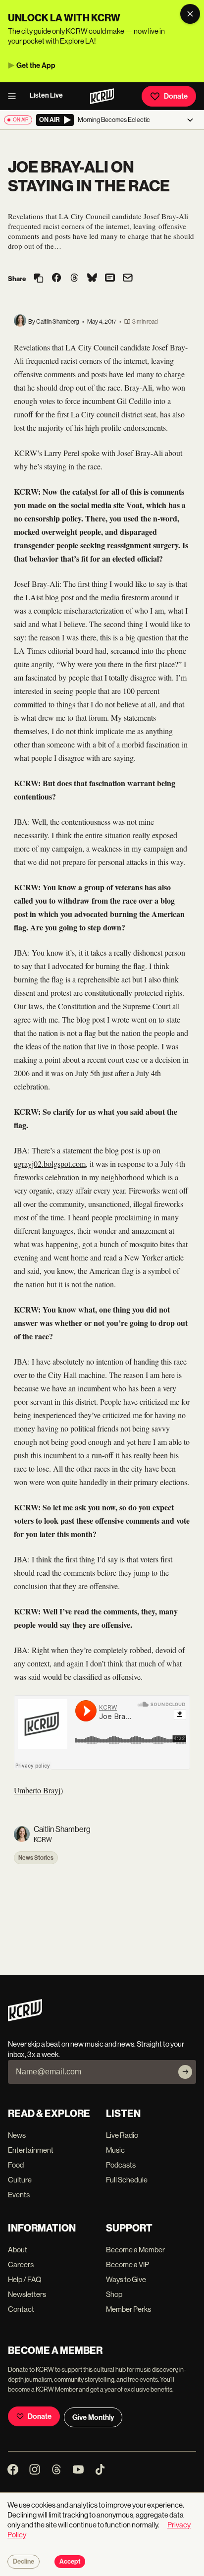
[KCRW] (25, 2019)
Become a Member (135, 2250)
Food (16, 2165)
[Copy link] (39, 279)
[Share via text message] (110, 279)
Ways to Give (126, 2279)
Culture (20, 2180)
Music (115, 2150)
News (17, 2135)
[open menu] (15, 96)
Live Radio (122, 2135)
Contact (21, 2309)
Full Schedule (127, 2180)
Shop (114, 2294)
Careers (21, 2264)
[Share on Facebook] (56, 279)
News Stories (36, 1858)
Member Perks (128, 2309)
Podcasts (121, 2165)
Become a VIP (127, 2264)
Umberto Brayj (37, 1790)
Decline (24, 2562)
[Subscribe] (185, 2072)
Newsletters (27, 2294)
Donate (176, 96)
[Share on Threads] (74, 279)
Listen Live (46, 95)
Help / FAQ (25, 2279)
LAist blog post (49, 597)
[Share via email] (128, 279)
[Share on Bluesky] (92, 279)
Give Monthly (93, 2417)
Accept (70, 2562)
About (18, 2250)
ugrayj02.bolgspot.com (50, 1164)
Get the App (36, 65)
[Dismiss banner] (190, 14)
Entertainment (31, 2150)
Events (19, 2195)
